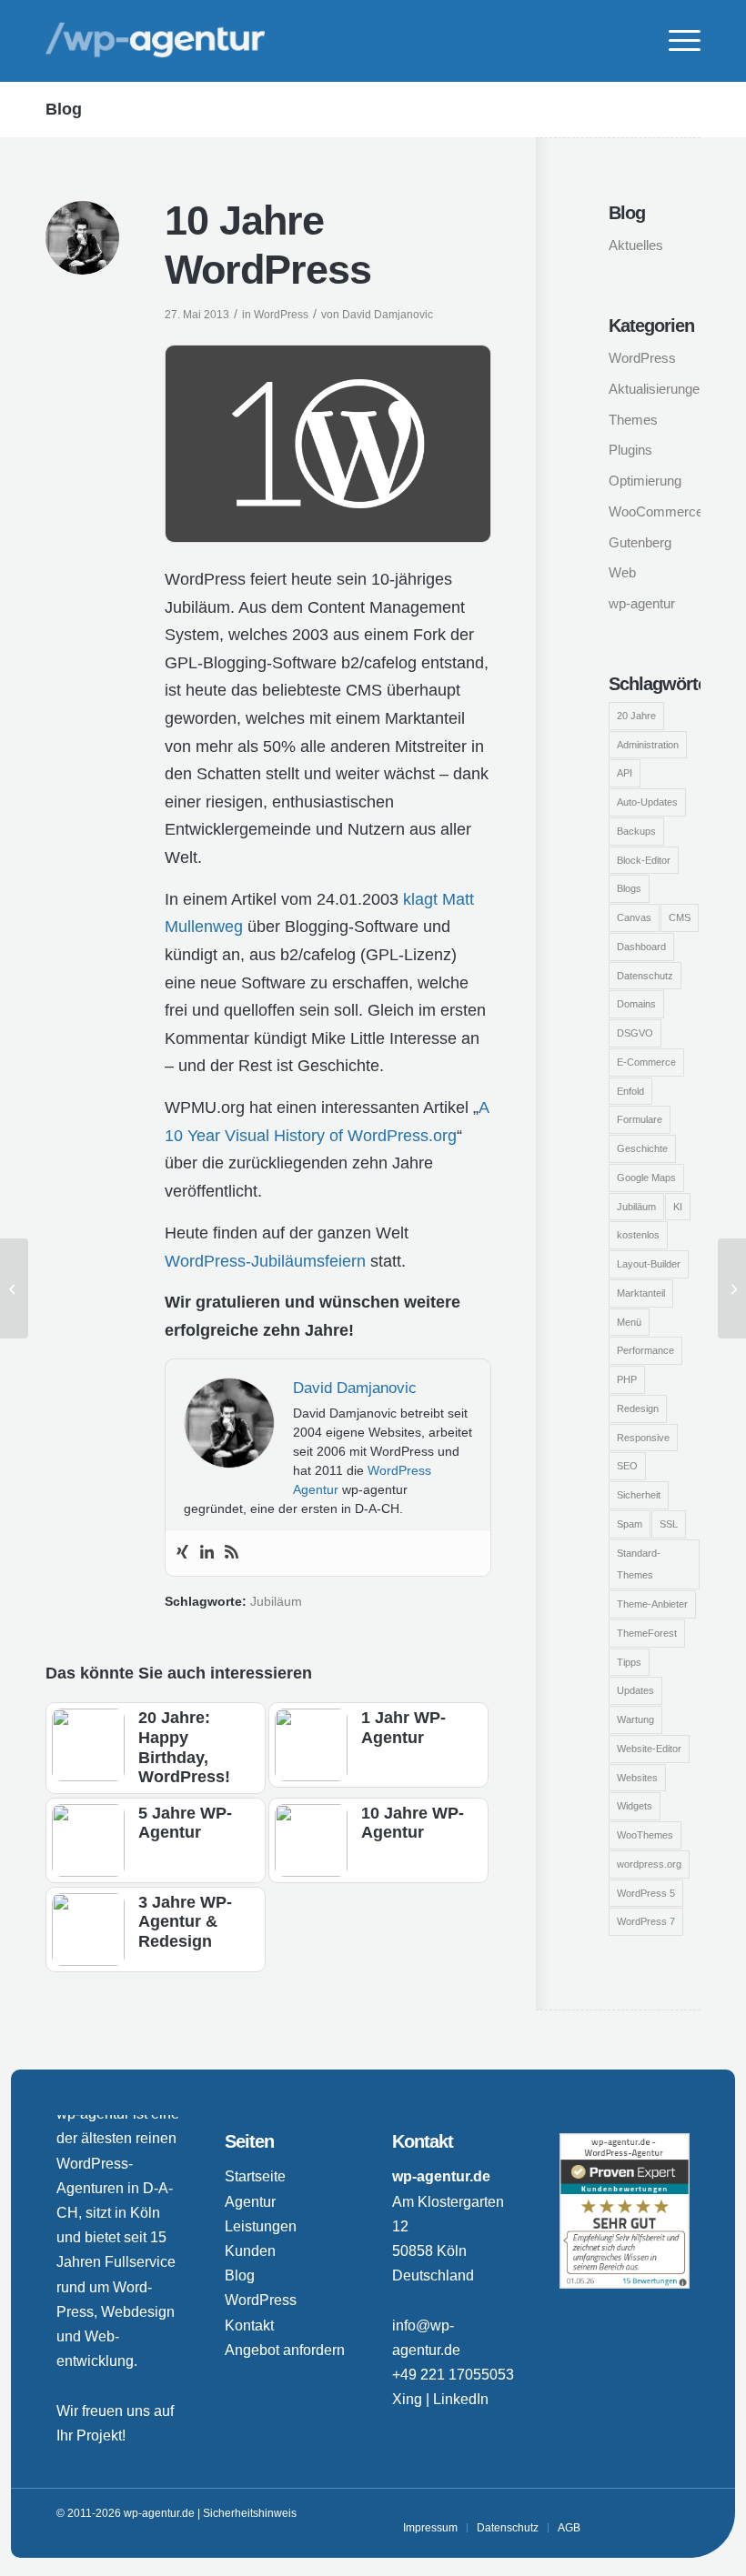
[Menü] (675, 41)
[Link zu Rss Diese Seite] (676, 2513)
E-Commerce (646, 1062)
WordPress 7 (646, 1921)
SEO (627, 1466)
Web (622, 572)
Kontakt (249, 2325)
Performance (645, 1350)
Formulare (640, 1119)
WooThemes (645, 1835)
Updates (635, 1690)
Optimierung (645, 481)
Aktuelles (636, 245)
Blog (64, 109)
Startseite (255, 2176)
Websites (637, 1778)
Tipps (629, 1662)
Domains (636, 1004)
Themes (633, 420)
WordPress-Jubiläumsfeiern (265, 1261)
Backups (636, 831)
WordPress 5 (646, 1893)
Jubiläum (276, 1602)
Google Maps (646, 1178)
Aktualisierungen (655, 389)
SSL (669, 1524)
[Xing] (182, 1553)
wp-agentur (642, 603)
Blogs (629, 888)
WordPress (281, 315)
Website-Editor (649, 1749)
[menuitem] (675, 41)
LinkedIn (461, 2399)
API (625, 773)
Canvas (634, 917)
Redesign (638, 1408)
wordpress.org (649, 1864)
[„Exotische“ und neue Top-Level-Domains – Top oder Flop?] (732, 1288)
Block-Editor (644, 860)
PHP (627, 1379)
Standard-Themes (639, 1564)
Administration (648, 745)
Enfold (630, 1091)
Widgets (635, 1806)
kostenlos (638, 1235)
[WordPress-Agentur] (155, 41)
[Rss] (232, 1553)
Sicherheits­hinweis (250, 2513)
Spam (630, 1524)
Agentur (250, 2202)
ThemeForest (647, 1633)
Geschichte (642, 1148)
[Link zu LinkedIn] (649, 2513)
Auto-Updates (647, 802)
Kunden (250, 2251)
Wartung (635, 1719)
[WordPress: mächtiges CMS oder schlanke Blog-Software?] (14, 1288)
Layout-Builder (649, 1264)
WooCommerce (655, 511)
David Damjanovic (388, 315)
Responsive (643, 1438)
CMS (680, 917)
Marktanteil (641, 1293)
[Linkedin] (207, 1553)
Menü (629, 1322)
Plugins (630, 450)
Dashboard (641, 947)
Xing (407, 2399)
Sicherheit (639, 1495)
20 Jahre (636, 716)
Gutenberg (640, 542)
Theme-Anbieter (652, 1604)
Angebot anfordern (285, 2350)
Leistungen (261, 2226)
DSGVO (635, 1033)
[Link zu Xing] (621, 2513)
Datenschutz (645, 976)
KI (678, 1207)
